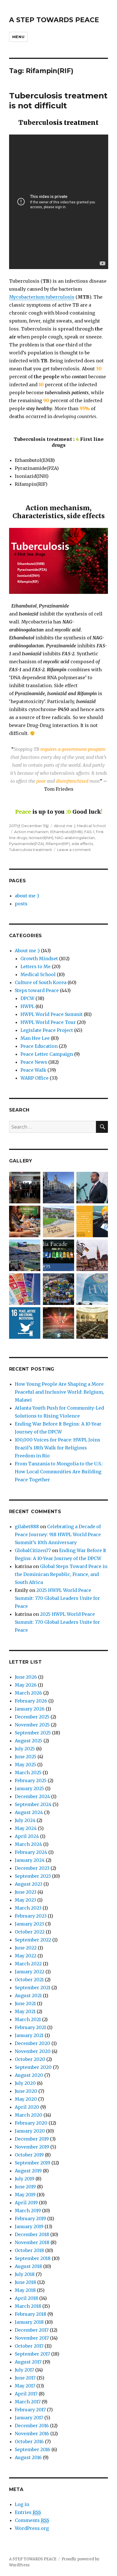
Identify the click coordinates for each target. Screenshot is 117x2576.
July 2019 (25, 2179)
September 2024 (33, 1804)
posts (21, 904)
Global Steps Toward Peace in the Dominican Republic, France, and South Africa (61, 1574)
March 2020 (29, 2115)
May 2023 (25, 1900)
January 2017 (29, 2418)
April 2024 (27, 1836)
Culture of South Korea (41, 982)
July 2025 (25, 1749)
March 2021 (28, 2019)
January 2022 (30, 1972)
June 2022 (26, 1948)
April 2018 (26, 2298)
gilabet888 (27, 1526)
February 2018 (31, 2314)
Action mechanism (31, 832)
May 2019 (25, 2195)
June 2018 (25, 2282)
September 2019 (33, 2163)
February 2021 (30, 2027)
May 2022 (26, 1956)
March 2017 (28, 2402)
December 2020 (33, 2043)
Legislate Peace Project (47, 1030)
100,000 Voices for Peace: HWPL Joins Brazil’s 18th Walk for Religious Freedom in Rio (58, 1448)
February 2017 (30, 2410)
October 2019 (29, 2155)
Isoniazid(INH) (41, 838)
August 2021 (28, 1995)
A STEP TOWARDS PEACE (54, 20)
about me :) (27, 896)
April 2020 (27, 2107)
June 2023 (26, 1892)
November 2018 (32, 2242)
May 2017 (25, 2386)
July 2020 (25, 2083)
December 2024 (32, 1796)
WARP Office (35, 1078)
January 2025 (29, 1788)
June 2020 (26, 2091)
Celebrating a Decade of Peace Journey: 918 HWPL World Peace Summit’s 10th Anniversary (58, 1534)
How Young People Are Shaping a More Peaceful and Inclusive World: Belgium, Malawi (59, 1392)
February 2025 (31, 1780)
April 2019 (26, 2203)
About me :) (65, 826)
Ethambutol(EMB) (66, 832)
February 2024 (31, 1852)
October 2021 (29, 1980)
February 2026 (31, 1701)
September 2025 (33, 1733)
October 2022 (30, 1932)
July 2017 (24, 2370)
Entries (28, 2512)
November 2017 (32, 2338)
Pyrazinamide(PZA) (27, 844)
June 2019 (25, 2187)
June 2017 (25, 2378)
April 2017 (26, 2394)
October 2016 (29, 2441)
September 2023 (33, 1876)
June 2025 (26, 1757)
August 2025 (29, 1741)
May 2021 (25, 2011)
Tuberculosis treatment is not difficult (58, 101)
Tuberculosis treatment (31, 850)
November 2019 (32, 2147)
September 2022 (33, 1940)
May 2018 (25, 2290)
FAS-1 (89, 832)
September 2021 (33, 1988)
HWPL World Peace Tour (48, 1022)
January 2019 (29, 2226)
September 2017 (32, 2354)
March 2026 (28, 1693)
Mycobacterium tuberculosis (42, 297)
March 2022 (28, 1964)
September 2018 (33, 2258)
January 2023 (29, 1924)
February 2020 (31, 2123)
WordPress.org (32, 2528)
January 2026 (30, 1709)
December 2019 (32, 2139)
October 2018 (29, 2250)
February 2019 (30, 2218)
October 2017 (29, 2346)
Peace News (34, 1062)
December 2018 (32, 2234)
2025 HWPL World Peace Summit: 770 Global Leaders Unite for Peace (57, 1598)
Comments (32, 2520)
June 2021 (25, 2003)
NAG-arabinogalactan (75, 838)
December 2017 (32, 2330)
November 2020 (33, 2051)
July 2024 (25, 1820)
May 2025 (25, 1765)
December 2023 (32, 1868)
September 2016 (33, 2449)
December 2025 (32, 1717)
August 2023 (29, 1884)
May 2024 (26, 1828)
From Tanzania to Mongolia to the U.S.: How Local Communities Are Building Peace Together (59, 1472)
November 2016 (32, 2434)
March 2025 (28, 1773)
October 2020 (30, 2059)
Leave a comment (74, 850)
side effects (82, 844)
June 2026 (26, 1677)
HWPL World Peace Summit (52, 1014)
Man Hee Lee (35, 1038)
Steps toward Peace (37, 990)
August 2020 (29, 2075)
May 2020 (26, 2099)
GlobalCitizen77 (33, 1550)
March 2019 (28, 2211)
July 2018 (25, 2274)
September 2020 (33, 2067)
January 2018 (29, 2322)
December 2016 (32, 2426)
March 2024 (28, 1844)
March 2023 (28, 1908)
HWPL (27, 1006)
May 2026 (26, 1685)
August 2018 (28, 2266)
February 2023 (31, 1916)
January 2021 (29, 2035)
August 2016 (28, 2457)
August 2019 (28, 2171)
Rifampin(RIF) (58, 844)
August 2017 (28, 2362)
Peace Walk (33, 1070)
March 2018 (28, 2306)
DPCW (27, 998)
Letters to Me (35, 966)
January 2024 (30, 1860)
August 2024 (29, 1812)
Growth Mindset (39, 958)
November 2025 (32, 1725)
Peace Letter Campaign (47, 1054)
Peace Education (39, 1046)
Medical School (91, 826)
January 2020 (30, 2131)
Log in (22, 2504)
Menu (18, 37)
